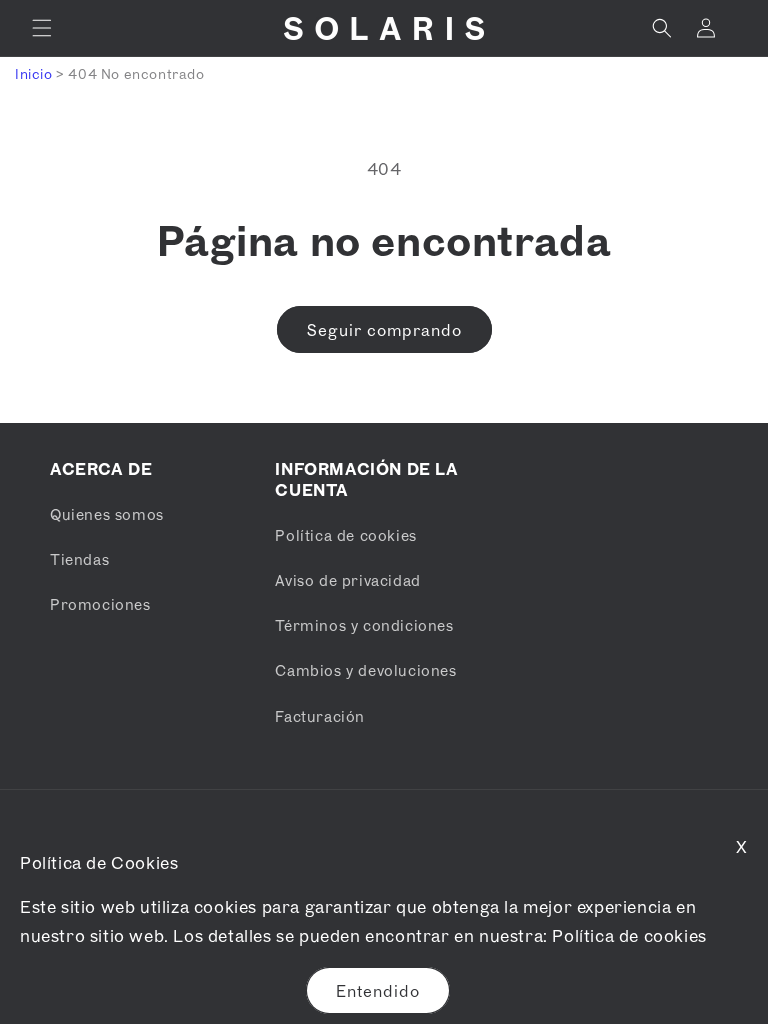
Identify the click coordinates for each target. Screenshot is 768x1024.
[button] (42, 28)
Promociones (100, 604)
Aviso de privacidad (347, 580)
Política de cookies (629, 935)
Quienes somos (107, 514)
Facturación (320, 716)
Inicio (34, 73)
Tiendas (79, 559)
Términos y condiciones (364, 625)
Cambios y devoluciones (365, 670)
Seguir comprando (384, 330)
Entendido (378, 991)
